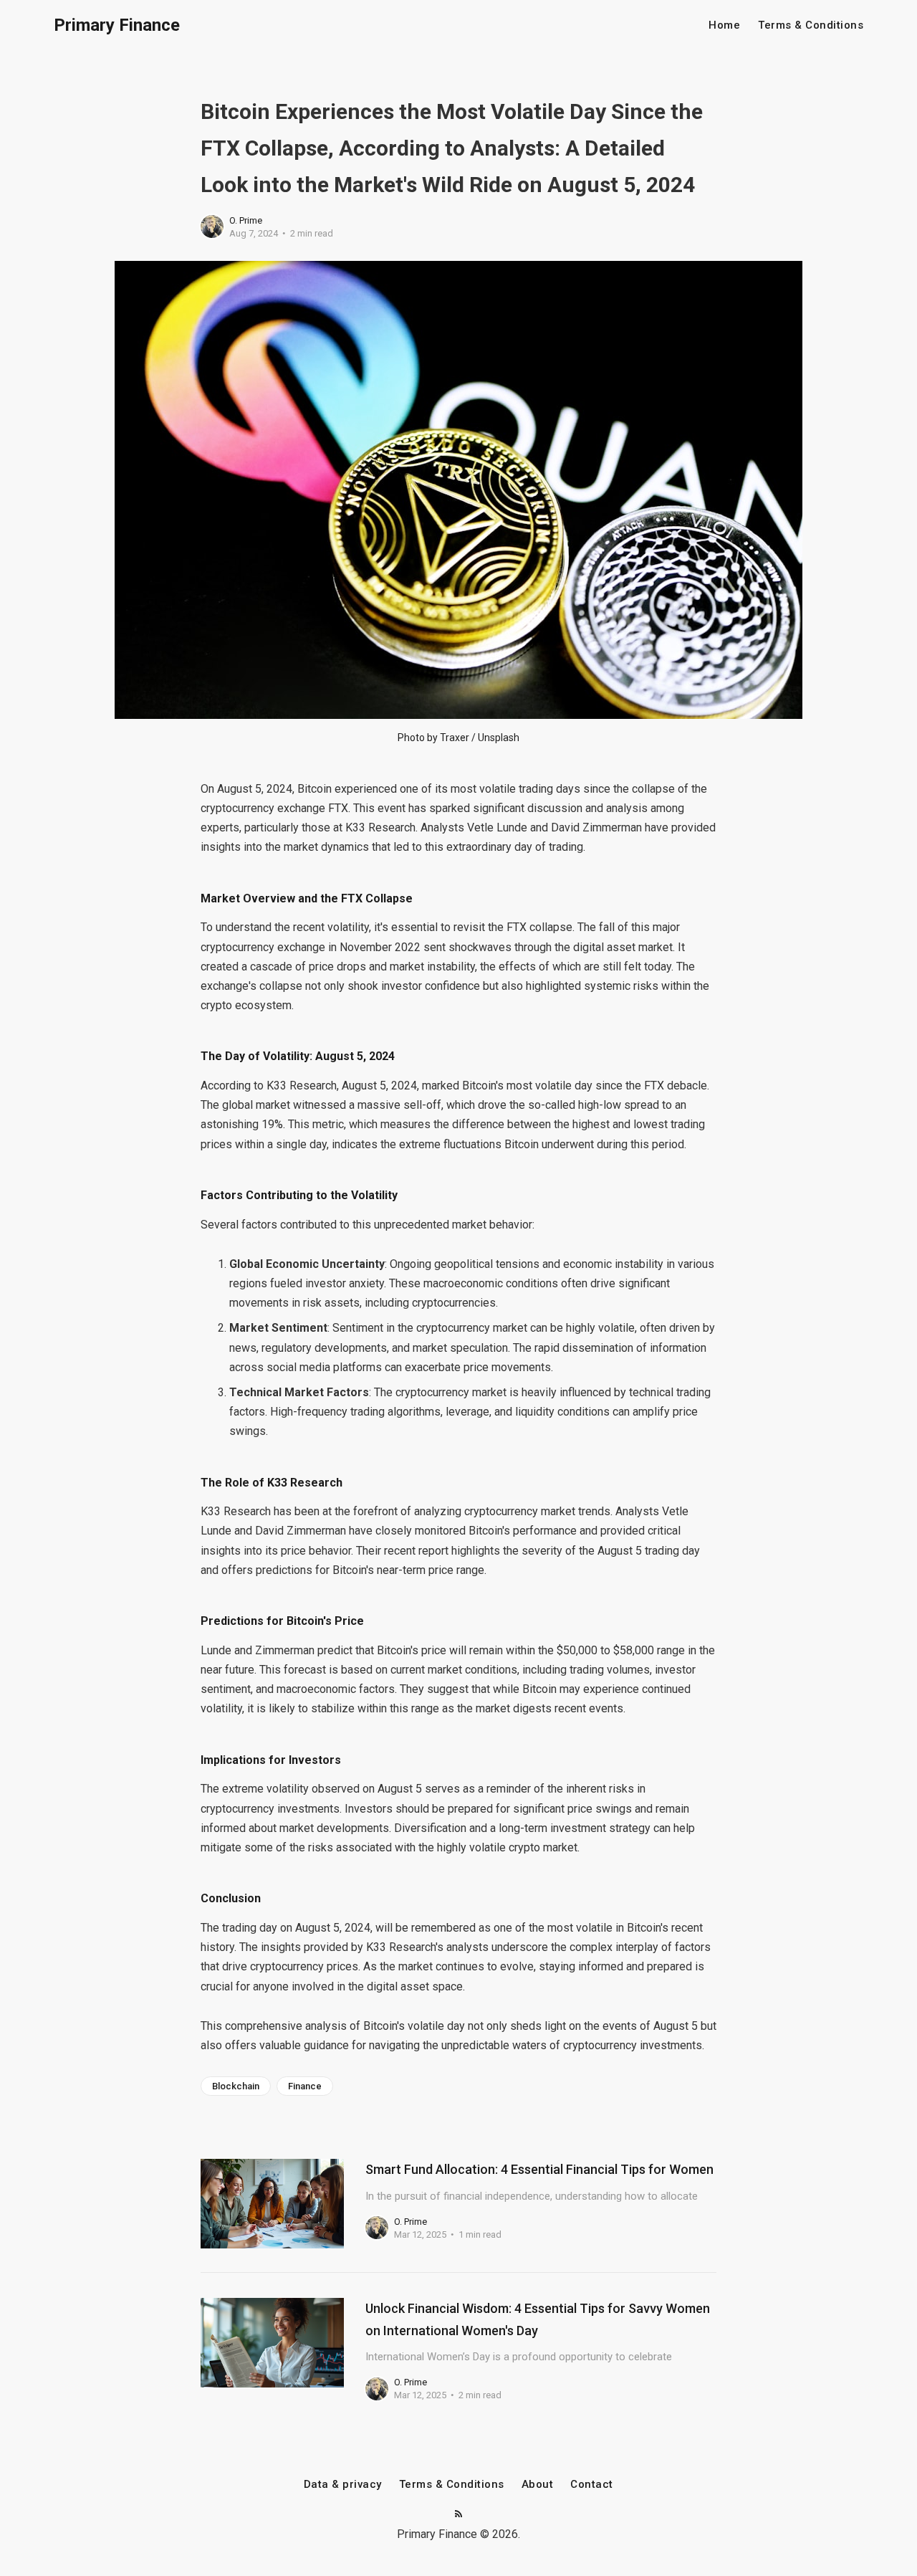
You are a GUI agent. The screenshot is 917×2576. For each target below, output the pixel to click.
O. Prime (246, 220)
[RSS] (458, 2515)
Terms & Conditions (811, 25)
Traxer (455, 738)
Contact (592, 2485)
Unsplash (499, 738)
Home (724, 25)
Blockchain (236, 2086)
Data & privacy (343, 2485)
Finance (305, 2086)
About (538, 2485)
